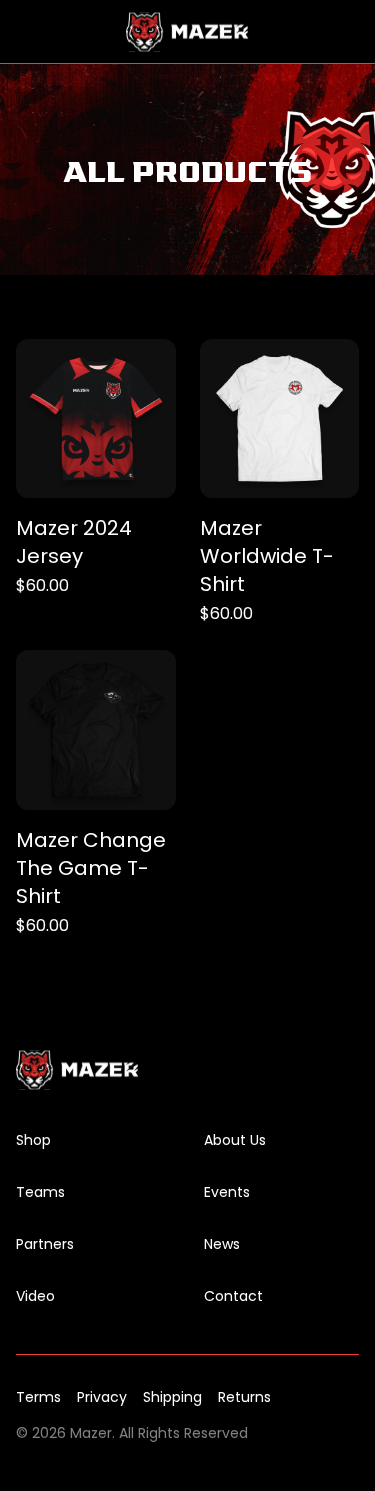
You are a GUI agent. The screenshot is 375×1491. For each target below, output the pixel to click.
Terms (38, 1397)
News (222, 1244)
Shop (33, 1140)
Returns (244, 1397)
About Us (235, 1140)
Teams (40, 1192)
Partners (45, 1244)
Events (227, 1192)
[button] (28, 32)
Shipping (172, 1397)
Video (35, 1296)
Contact (233, 1296)
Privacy (102, 1397)
